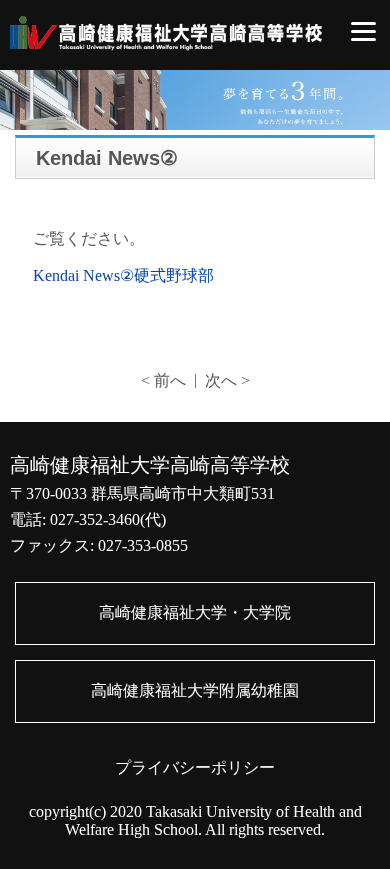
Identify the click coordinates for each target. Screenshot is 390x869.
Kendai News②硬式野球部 (123, 275)
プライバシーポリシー (195, 767)
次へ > (227, 380)
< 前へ (163, 380)
